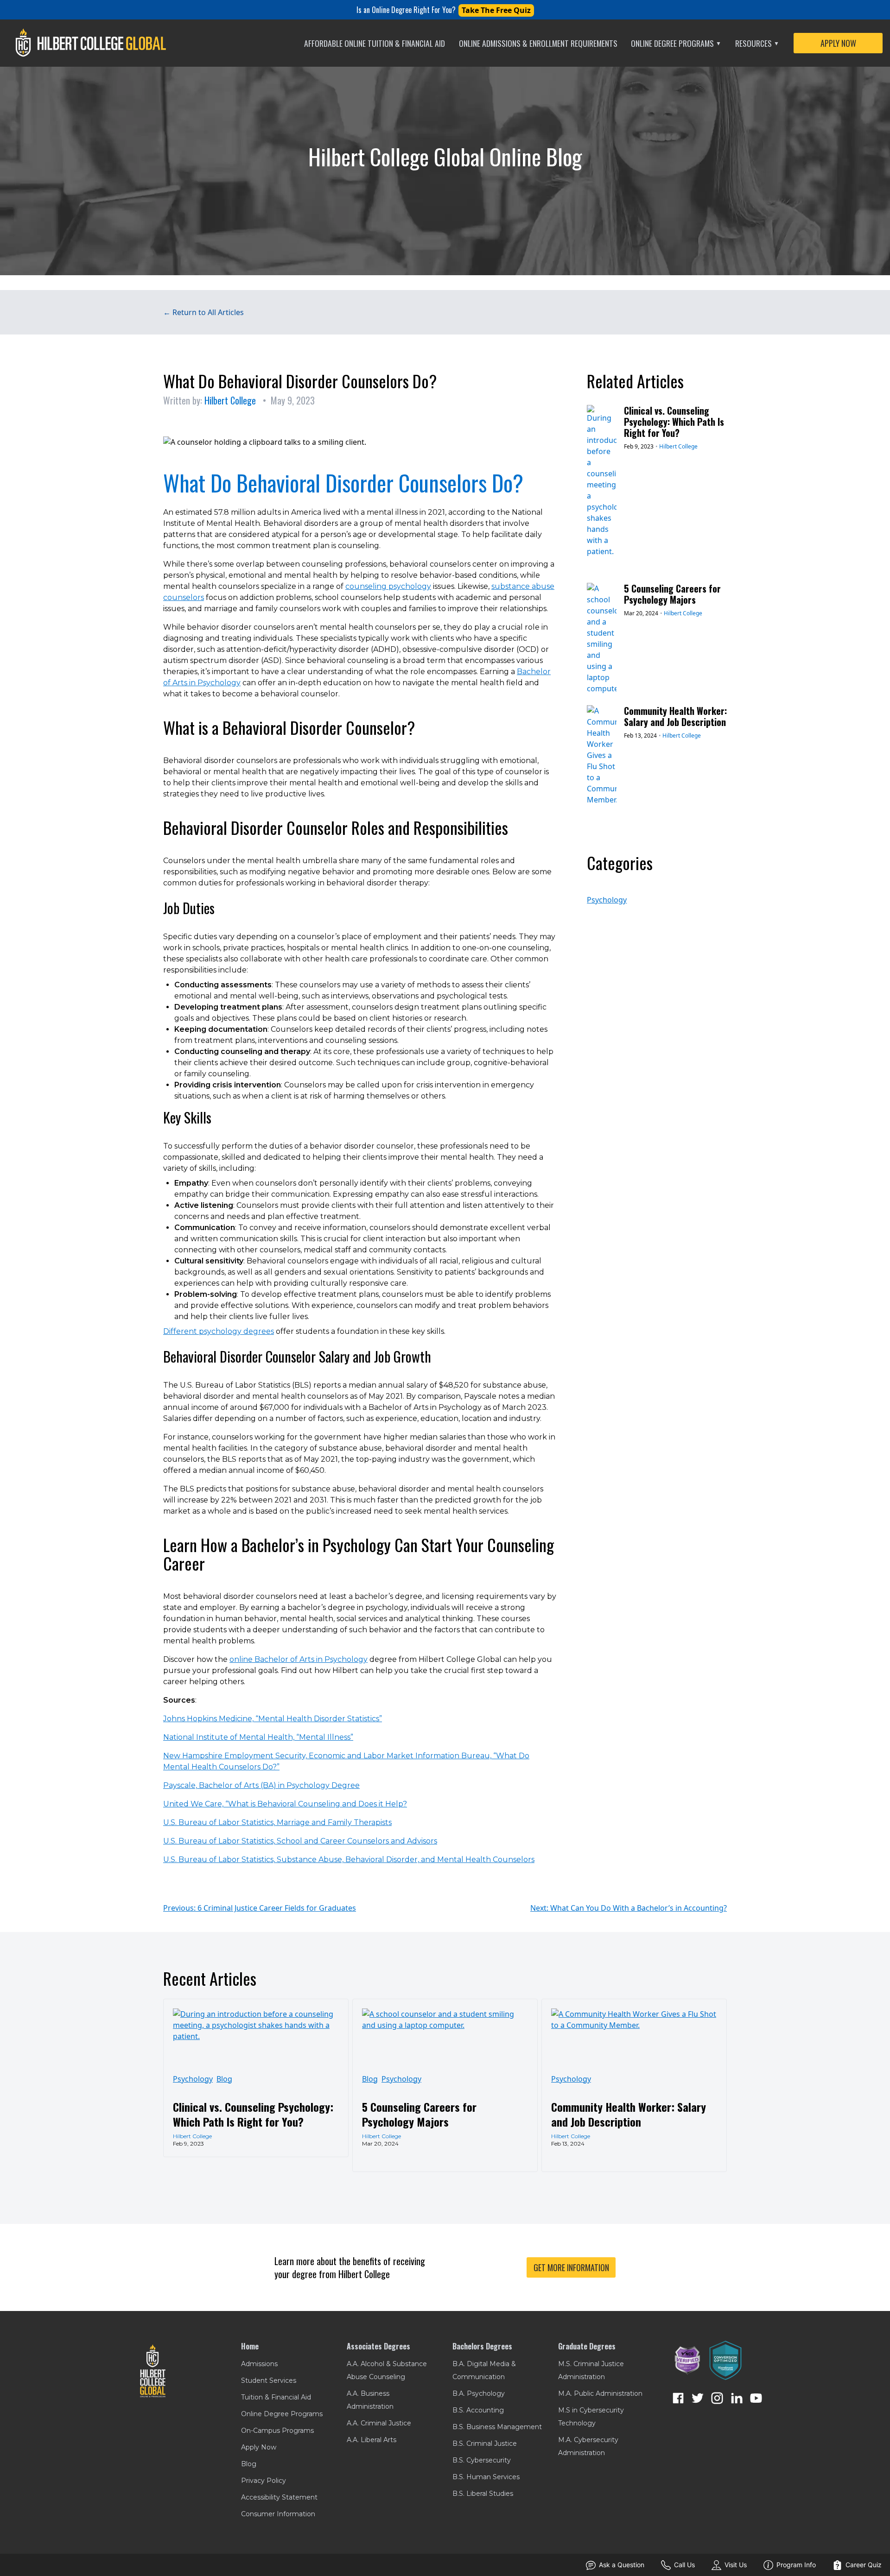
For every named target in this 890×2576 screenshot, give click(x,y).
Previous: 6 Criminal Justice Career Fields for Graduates (260, 1908)
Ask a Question (622, 2565)
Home (250, 2346)
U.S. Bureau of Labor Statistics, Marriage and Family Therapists (277, 1822)
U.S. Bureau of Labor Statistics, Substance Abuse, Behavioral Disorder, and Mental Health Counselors (349, 1859)
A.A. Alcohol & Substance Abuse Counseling (387, 2370)
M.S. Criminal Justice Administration (591, 2370)
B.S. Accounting (478, 2410)
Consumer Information (278, 2514)
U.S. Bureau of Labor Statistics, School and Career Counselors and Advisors (300, 1841)
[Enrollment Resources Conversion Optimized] (725, 2360)
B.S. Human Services (486, 2477)
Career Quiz (864, 2565)
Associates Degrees (378, 2346)
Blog (224, 2079)
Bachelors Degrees (482, 2346)
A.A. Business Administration (370, 2400)
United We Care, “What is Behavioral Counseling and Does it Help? (285, 1804)
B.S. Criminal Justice (485, 2443)
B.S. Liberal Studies (483, 2494)
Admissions (259, 2364)
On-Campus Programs (277, 2431)
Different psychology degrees (219, 1331)
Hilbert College (230, 400)
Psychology (607, 900)
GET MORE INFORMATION (571, 2267)
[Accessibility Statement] (687, 2361)
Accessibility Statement (279, 2497)
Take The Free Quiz (496, 10)
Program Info (796, 2565)
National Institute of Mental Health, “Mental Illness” (258, 1737)
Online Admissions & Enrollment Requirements (538, 43)
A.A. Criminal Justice (379, 2423)
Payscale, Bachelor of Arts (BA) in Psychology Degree (261, 1785)
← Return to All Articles (203, 312)
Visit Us (736, 2565)
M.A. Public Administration (600, 2393)
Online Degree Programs (676, 43)
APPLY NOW (838, 43)
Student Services (269, 2380)
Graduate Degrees (587, 2346)
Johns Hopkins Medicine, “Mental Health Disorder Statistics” (273, 1719)
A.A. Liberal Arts (372, 2440)
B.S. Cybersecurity (482, 2460)
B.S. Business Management (497, 2427)
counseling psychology (388, 586)
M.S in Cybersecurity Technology (591, 2417)
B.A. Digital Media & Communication (484, 2370)
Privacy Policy (264, 2481)
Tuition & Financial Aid (276, 2397)
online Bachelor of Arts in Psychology (299, 1659)
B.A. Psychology (479, 2393)
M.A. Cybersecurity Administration (588, 2446)
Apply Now (259, 2447)
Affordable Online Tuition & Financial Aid (375, 43)
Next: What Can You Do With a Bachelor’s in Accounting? (629, 1908)
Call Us (684, 2565)
